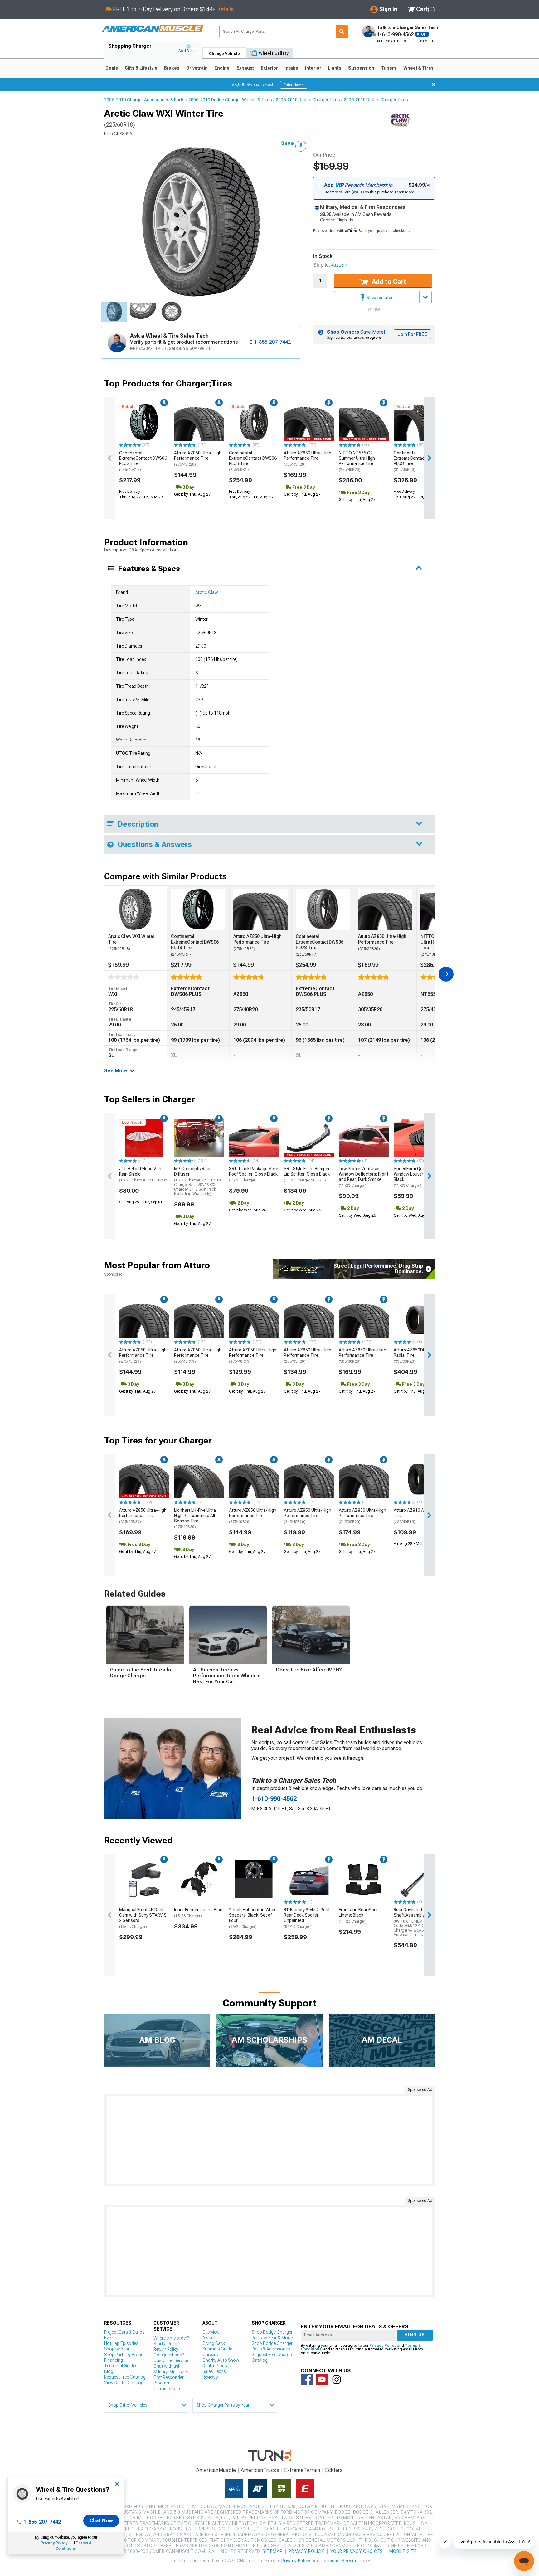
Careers (210, 2355)
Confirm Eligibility (337, 220)
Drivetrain (197, 68)
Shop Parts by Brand (124, 2355)
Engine (222, 68)
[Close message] (434, 85)
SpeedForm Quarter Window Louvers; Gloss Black (416, 1177)
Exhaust (245, 68)
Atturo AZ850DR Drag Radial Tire (415, 1356)
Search (342, 32)
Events (111, 2338)
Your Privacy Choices (357, 2551)
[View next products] (429, 458)
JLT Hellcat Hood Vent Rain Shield (144, 1174)
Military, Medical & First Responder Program (171, 2377)
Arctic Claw (207, 592)
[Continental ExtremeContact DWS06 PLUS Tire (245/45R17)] (144, 422)
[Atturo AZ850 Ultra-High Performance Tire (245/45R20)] (309, 1479)
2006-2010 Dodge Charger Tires (308, 100)
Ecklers (334, 2470)
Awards (210, 2338)
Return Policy (166, 2349)
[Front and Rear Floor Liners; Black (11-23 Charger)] (364, 1879)
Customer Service (171, 2360)
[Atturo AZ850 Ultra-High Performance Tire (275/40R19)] (254, 1319)
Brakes (172, 68)
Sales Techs (214, 2371)
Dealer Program (218, 2366)
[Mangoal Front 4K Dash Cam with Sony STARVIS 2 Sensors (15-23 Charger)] (144, 1879)
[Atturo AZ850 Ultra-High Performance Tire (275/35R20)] (309, 1319)
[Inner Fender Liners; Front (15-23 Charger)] (199, 1879)
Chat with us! (166, 2366)
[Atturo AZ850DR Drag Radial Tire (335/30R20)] (419, 1319)
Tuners (389, 68)
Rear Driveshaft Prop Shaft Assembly (418, 1922)
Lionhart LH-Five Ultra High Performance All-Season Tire (195, 1518)
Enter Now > (294, 85)
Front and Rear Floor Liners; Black (358, 1915)
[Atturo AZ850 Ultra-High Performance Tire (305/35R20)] (309, 422)
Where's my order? (171, 2338)
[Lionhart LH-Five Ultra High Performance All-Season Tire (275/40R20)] (199, 1479)
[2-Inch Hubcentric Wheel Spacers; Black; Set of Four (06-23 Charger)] (254, 1879)
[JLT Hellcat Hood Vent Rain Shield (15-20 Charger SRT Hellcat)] (144, 1138)
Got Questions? (169, 2355)
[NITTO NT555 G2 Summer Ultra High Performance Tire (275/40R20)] (364, 422)
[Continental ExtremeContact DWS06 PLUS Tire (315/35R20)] (419, 422)
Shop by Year (117, 2349)
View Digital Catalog (124, 2383)
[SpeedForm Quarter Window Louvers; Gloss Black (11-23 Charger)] (419, 1138)
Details (225, 9)
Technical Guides (121, 2366)
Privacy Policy (54, 2543)
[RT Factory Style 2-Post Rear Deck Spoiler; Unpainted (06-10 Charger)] (309, 1879)
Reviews (210, 2377)
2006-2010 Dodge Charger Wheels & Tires (230, 100)
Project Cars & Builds (124, 2332)
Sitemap (272, 2551)
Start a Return (167, 2344)
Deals (112, 68)
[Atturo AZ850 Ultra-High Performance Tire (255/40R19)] (199, 1319)
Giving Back (214, 2343)
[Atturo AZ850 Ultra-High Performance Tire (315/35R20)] (364, 1479)
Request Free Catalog (125, 2377)
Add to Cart (388, 282)
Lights (335, 68)
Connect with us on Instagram (337, 2380)
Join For (412, 334)
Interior (313, 68)
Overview (211, 2332)
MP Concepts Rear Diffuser (197, 1181)
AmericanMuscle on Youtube (322, 2380)
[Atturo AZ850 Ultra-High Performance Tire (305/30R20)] (364, 1319)
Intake (291, 68)
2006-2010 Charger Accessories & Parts (144, 100)
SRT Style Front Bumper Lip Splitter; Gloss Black (307, 1174)
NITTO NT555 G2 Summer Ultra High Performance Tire (357, 461)
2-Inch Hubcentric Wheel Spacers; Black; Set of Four (253, 1918)
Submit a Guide (217, 2349)
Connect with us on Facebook (307, 2380)
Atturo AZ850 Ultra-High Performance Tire (198, 458)
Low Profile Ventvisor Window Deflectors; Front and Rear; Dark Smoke (364, 1177)
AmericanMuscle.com (153, 29)
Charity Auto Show (221, 2360)
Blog (109, 2371)
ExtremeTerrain (302, 2470)
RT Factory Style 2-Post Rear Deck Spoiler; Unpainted (307, 1918)
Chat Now (101, 2521)
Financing (114, 2360)
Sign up (415, 2335)
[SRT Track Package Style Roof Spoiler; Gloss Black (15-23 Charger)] (254, 1138)
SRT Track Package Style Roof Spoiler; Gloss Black (254, 1174)
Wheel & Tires (418, 68)
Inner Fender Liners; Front (199, 1913)
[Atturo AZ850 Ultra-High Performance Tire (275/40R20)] (199, 422)
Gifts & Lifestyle (141, 68)
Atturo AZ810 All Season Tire (418, 1516)
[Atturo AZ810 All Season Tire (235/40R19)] (419, 1479)
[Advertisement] (269, 2140)
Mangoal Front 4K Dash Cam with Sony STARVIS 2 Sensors (143, 1918)
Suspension (361, 68)
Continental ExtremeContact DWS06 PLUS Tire (143, 461)
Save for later (379, 298)
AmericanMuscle (216, 2470)
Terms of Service (339, 2561)
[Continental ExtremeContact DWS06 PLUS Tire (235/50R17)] (254, 422)
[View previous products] (110, 458)
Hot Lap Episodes (121, 2343)
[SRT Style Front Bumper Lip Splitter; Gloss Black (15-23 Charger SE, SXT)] (309, 1138)
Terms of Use (167, 2389)
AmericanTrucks (260, 2470)
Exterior (269, 68)
